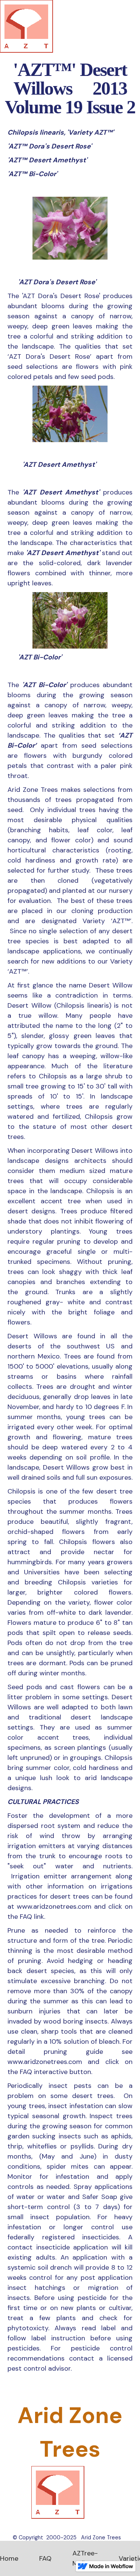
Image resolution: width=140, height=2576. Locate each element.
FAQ (45, 2558)
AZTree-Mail (85, 2558)
